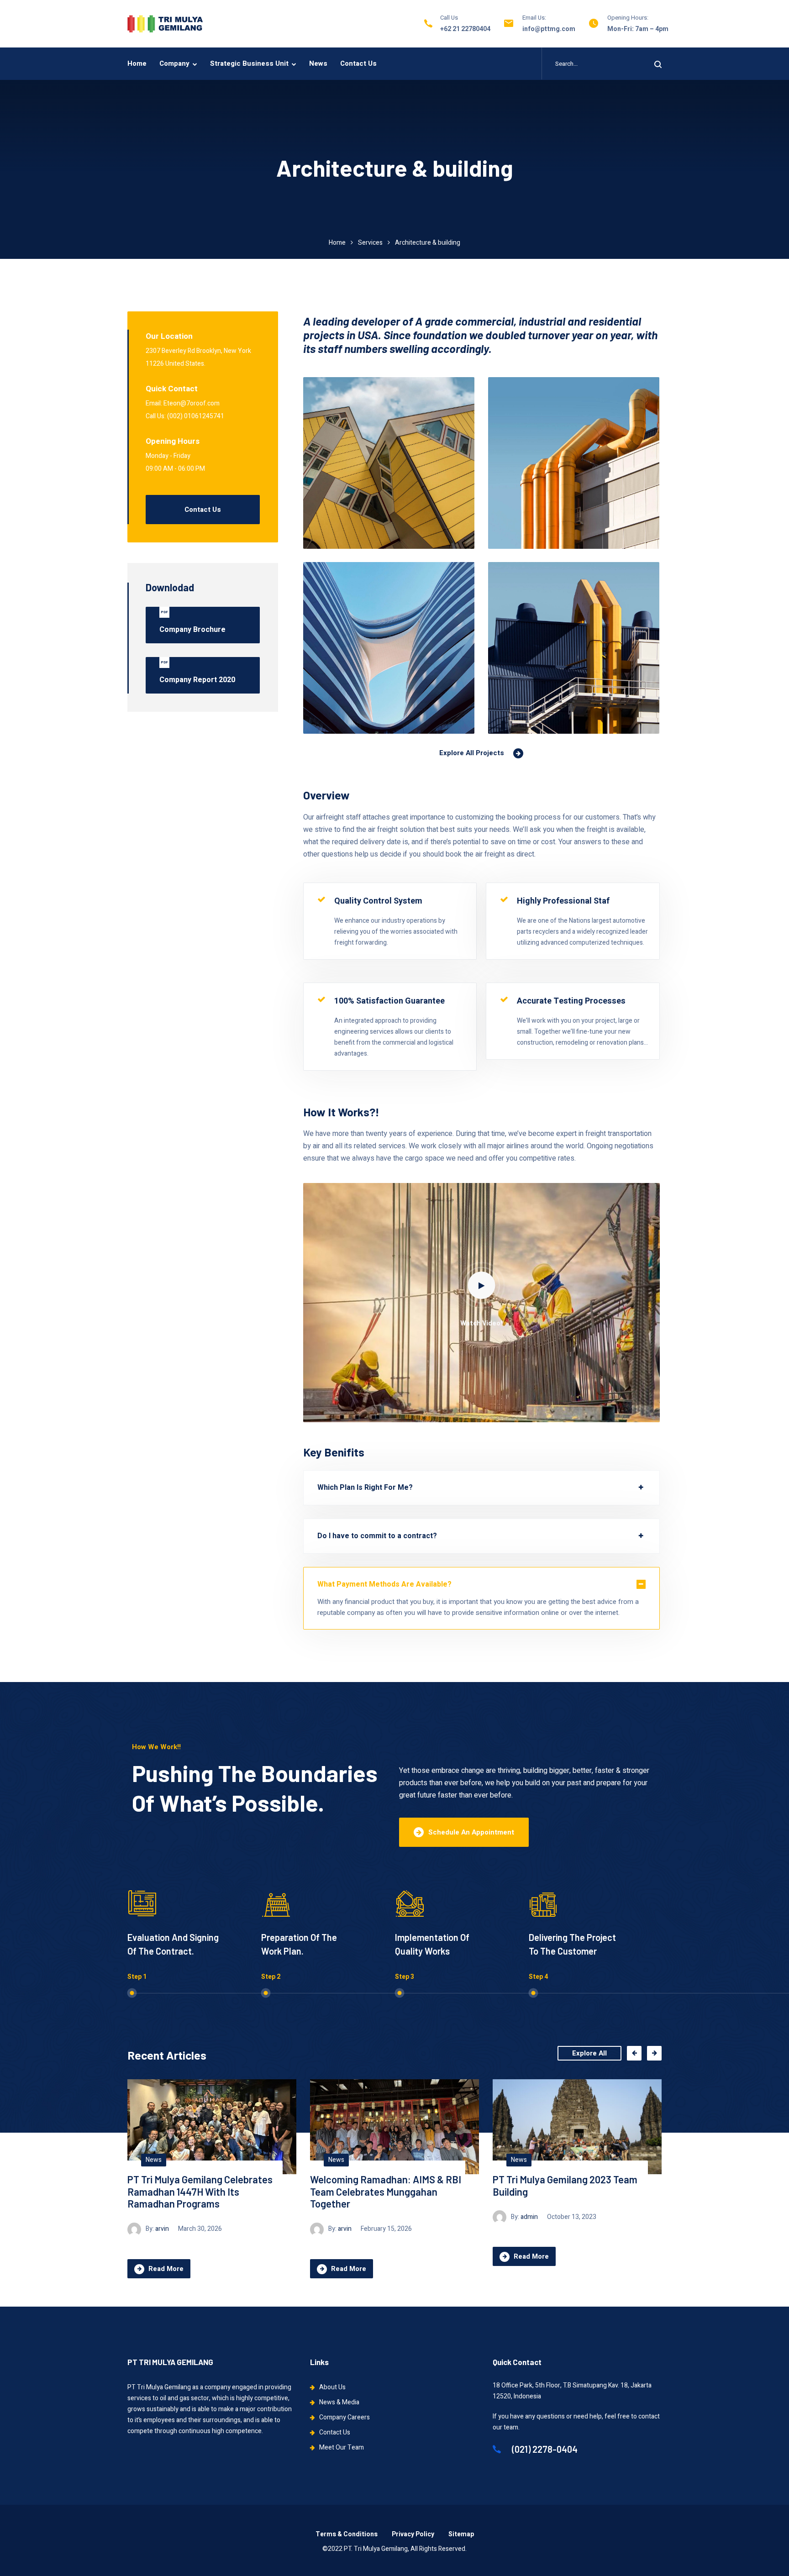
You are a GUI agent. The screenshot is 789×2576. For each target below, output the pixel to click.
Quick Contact (172, 389)
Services (370, 243)
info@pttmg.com (549, 29)
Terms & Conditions (347, 2534)
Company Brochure (192, 622)
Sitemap (461, 2534)
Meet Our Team (342, 2447)
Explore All (589, 2053)
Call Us (449, 18)
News (318, 63)
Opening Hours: (628, 18)
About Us (332, 2387)
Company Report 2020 (197, 673)
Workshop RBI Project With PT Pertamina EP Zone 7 (558, 2185)
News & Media (339, 2402)
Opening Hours (173, 441)
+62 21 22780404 (465, 29)
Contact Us (358, 63)
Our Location (169, 336)
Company (174, 63)
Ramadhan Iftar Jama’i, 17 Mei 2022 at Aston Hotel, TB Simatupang (387, 2185)
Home (137, 63)
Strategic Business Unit (249, 63)
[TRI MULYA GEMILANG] (165, 24)
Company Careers (345, 2417)
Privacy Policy (413, 2534)
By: (158, 2217)
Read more (166, 2256)
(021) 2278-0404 (544, 2449)
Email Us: (534, 18)
